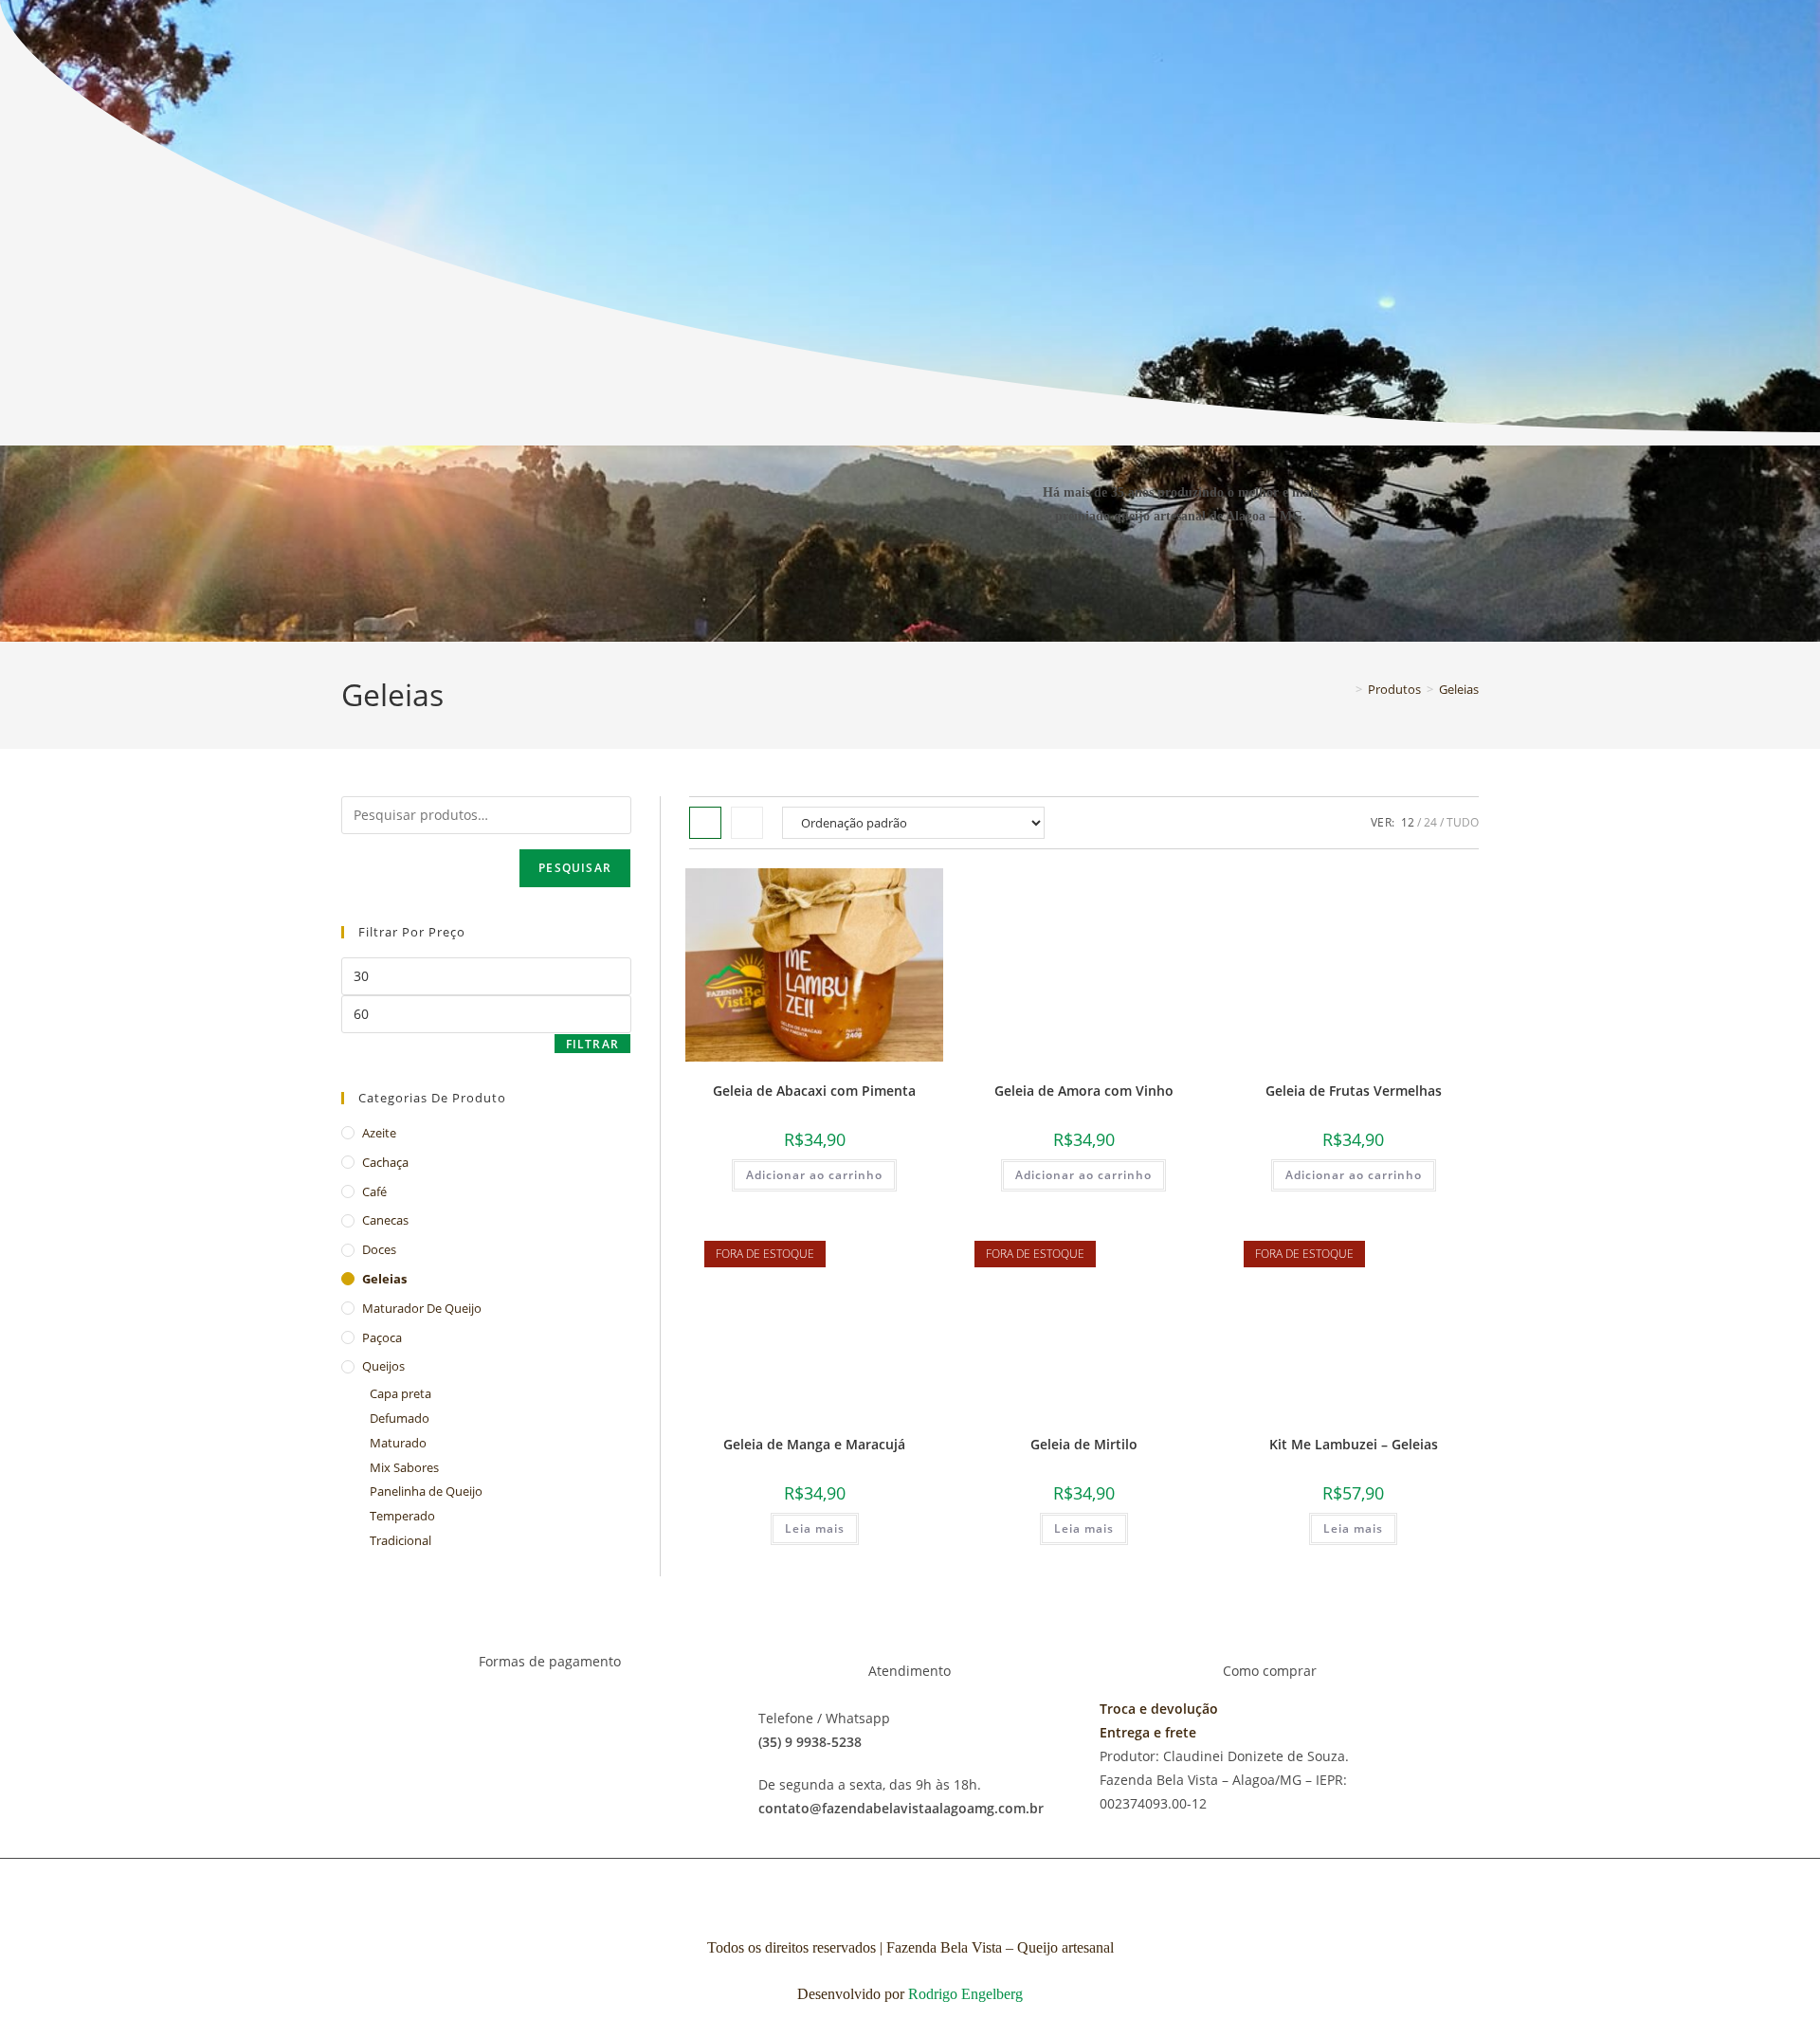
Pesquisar (575, 868)
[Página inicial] (1345, 689)
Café (374, 1191)
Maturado (398, 1443)
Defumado (400, 1418)
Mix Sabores (404, 1467)
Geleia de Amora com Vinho (1084, 1091)
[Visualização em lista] (747, 823)
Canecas (385, 1220)
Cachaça (385, 1162)
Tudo (1463, 822)
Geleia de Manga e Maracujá (814, 1444)
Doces (379, 1249)
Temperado (402, 1516)
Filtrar (592, 1044)
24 (1430, 822)
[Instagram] (1209, 580)
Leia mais (815, 1528)
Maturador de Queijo (422, 1308)
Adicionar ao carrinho (814, 1175)
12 (1408, 822)
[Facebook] (1152, 580)
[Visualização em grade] (705, 823)
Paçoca (382, 1337)
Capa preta (400, 1393)
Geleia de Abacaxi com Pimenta (814, 1091)
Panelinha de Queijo (426, 1491)
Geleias (1459, 689)
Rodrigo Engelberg (965, 1994)
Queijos (383, 1366)
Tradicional (400, 1540)
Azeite (379, 1133)
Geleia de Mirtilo (1084, 1444)
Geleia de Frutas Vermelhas (1354, 1091)
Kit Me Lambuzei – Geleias (1354, 1444)
